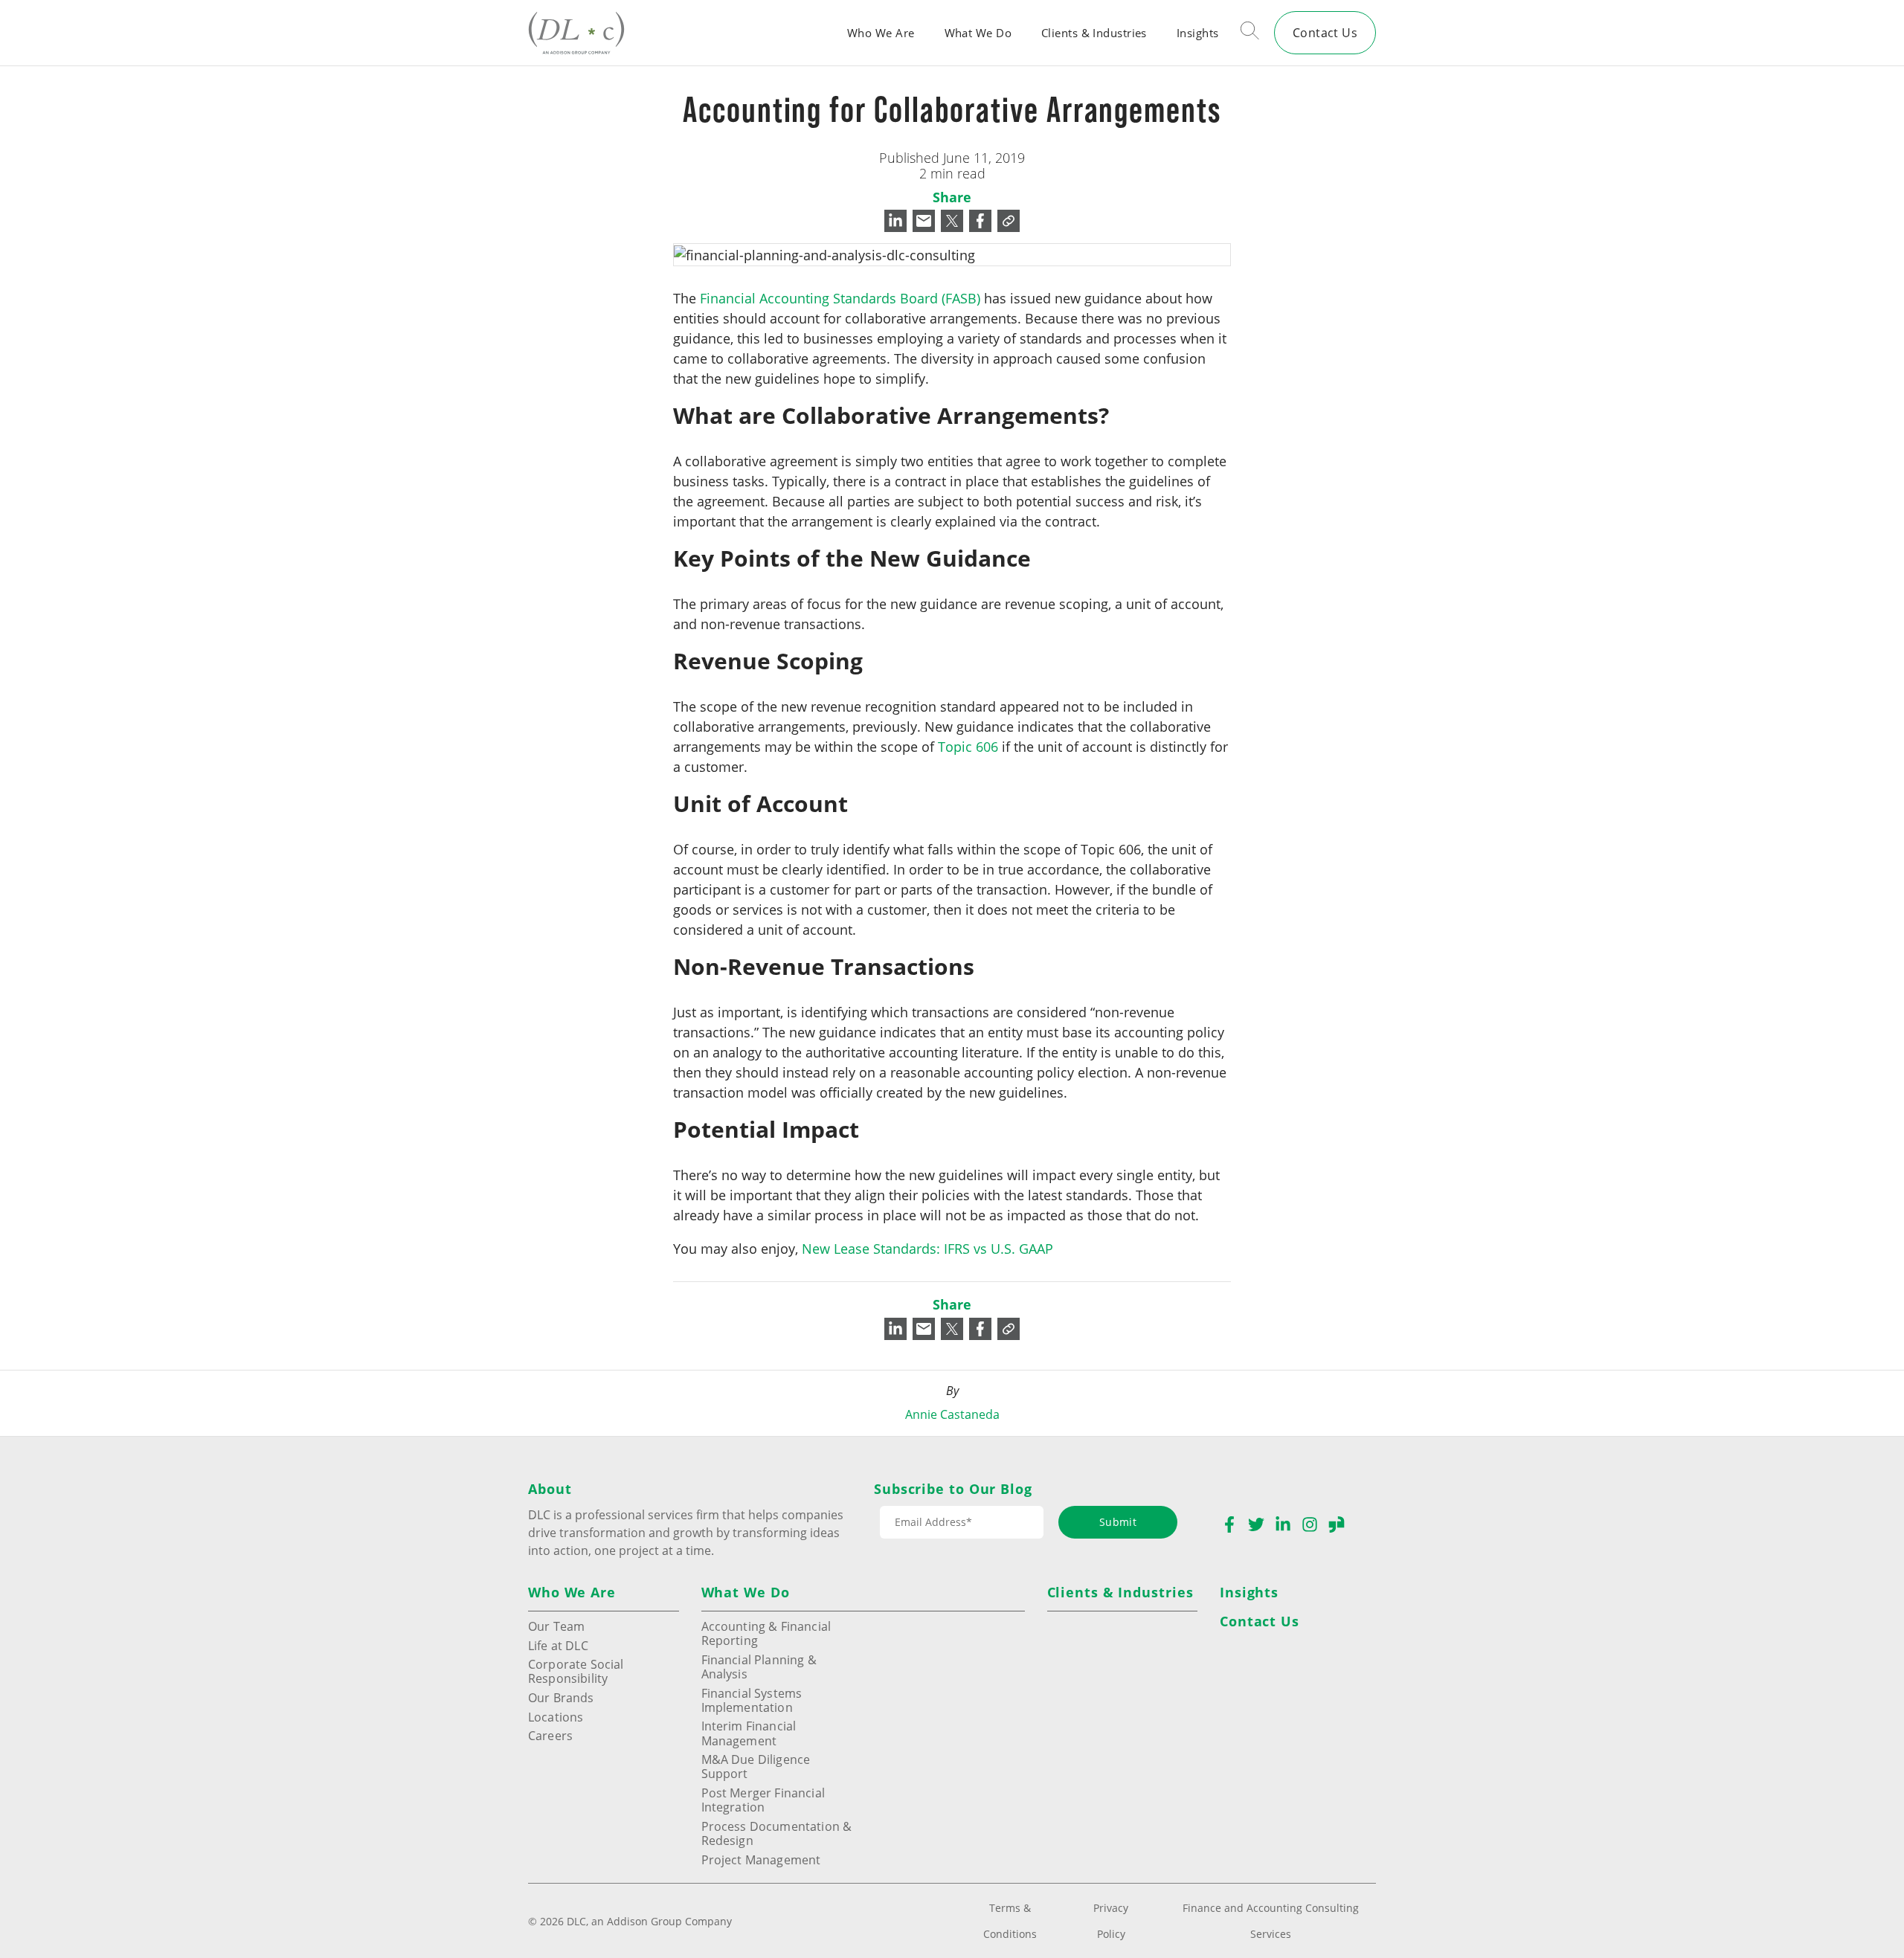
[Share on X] (952, 221)
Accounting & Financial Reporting (766, 1633)
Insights (1198, 33)
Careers (550, 1735)
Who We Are (881, 33)
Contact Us (1325, 32)
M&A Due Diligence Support (756, 1766)
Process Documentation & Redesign (777, 1833)
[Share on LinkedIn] (895, 221)
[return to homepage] (576, 32)
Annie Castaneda (952, 1414)
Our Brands (561, 1697)
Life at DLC (558, 1645)
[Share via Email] (924, 221)
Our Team (556, 1626)
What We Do (978, 33)
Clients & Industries (1094, 33)
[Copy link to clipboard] (1009, 221)
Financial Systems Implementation (752, 1700)
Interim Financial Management (749, 1733)
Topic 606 (968, 747)
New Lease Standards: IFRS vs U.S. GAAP (927, 1249)
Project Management (761, 1859)
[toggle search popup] (1250, 33)
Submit (1118, 1522)
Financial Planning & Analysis (759, 1666)
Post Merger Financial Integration (763, 1800)
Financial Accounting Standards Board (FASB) (840, 298)
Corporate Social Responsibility (576, 1671)
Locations (556, 1717)
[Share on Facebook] (980, 221)
